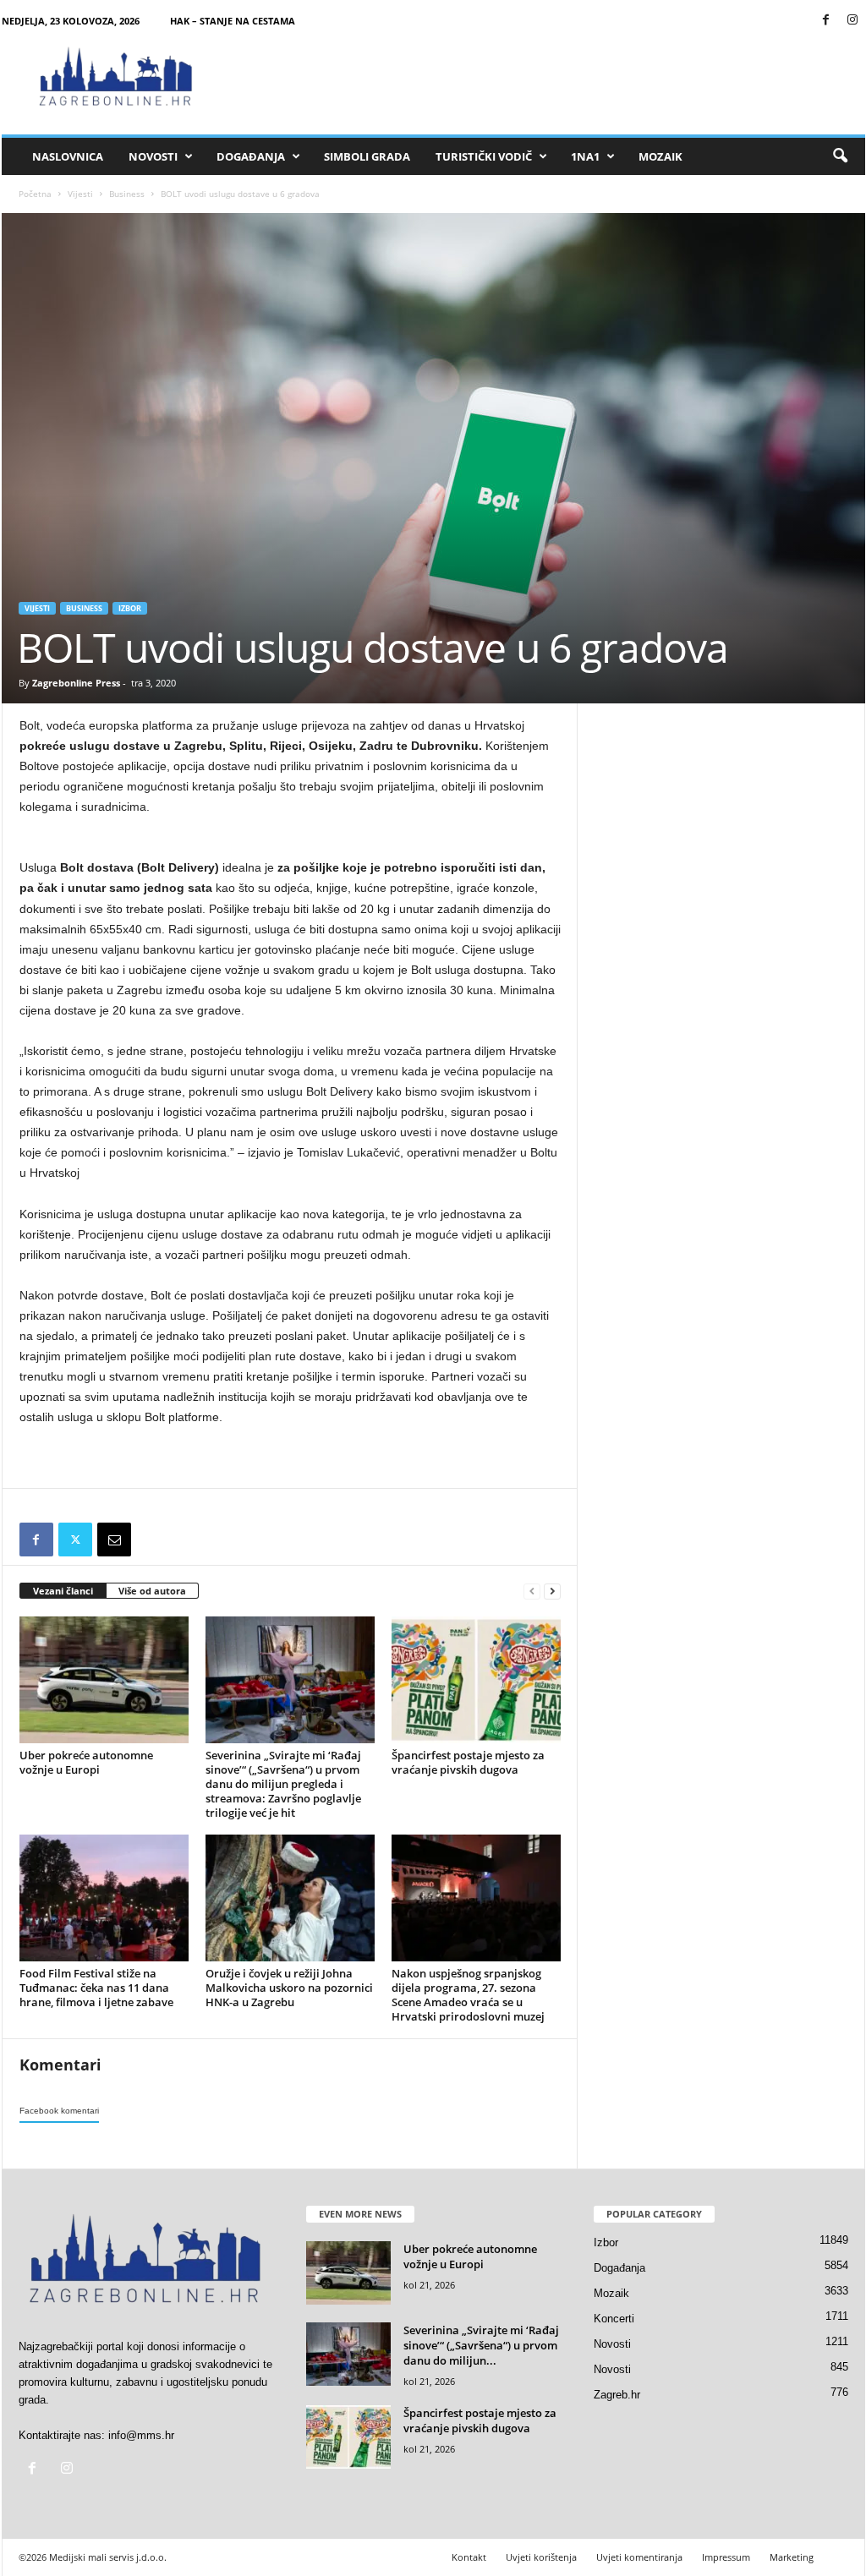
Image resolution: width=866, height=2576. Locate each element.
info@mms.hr (141, 2435)
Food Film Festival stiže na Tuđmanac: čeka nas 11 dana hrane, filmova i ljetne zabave (96, 1988)
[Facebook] (826, 21)
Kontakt (469, 2557)
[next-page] (552, 1592)
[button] (840, 156)
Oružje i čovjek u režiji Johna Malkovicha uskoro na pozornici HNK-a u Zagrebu (289, 1988)
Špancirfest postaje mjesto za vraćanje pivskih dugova (468, 1762)
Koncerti (614, 2319)
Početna (35, 194)
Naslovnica (68, 156)
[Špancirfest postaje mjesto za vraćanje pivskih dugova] (476, 1680)
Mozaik (660, 156)
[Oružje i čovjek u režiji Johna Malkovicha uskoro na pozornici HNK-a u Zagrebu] (290, 1898)
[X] (75, 1540)
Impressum (726, 2557)
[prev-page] (532, 1592)
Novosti (153, 156)
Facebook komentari (59, 2111)
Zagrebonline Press (76, 683)
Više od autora (152, 1591)
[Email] (114, 1540)
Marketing (792, 2557)
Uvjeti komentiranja (639, 2557)
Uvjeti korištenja (541, 2557)
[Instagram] (852, 21)
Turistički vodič (484, 156)
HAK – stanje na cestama (233, 21)
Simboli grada (367, 156)
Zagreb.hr (617, 2395)
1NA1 (585, 156)
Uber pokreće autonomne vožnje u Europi (86, 1762)
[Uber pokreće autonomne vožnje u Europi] (104, 1680)
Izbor (130, 608)
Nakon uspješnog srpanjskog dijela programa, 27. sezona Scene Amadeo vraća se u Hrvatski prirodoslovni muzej (468, 1995)
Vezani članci (63, 1591)
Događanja (251, 156)
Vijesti (80, 194)
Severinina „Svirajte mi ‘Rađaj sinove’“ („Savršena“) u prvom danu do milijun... (481, 2345)
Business (127, 194)
